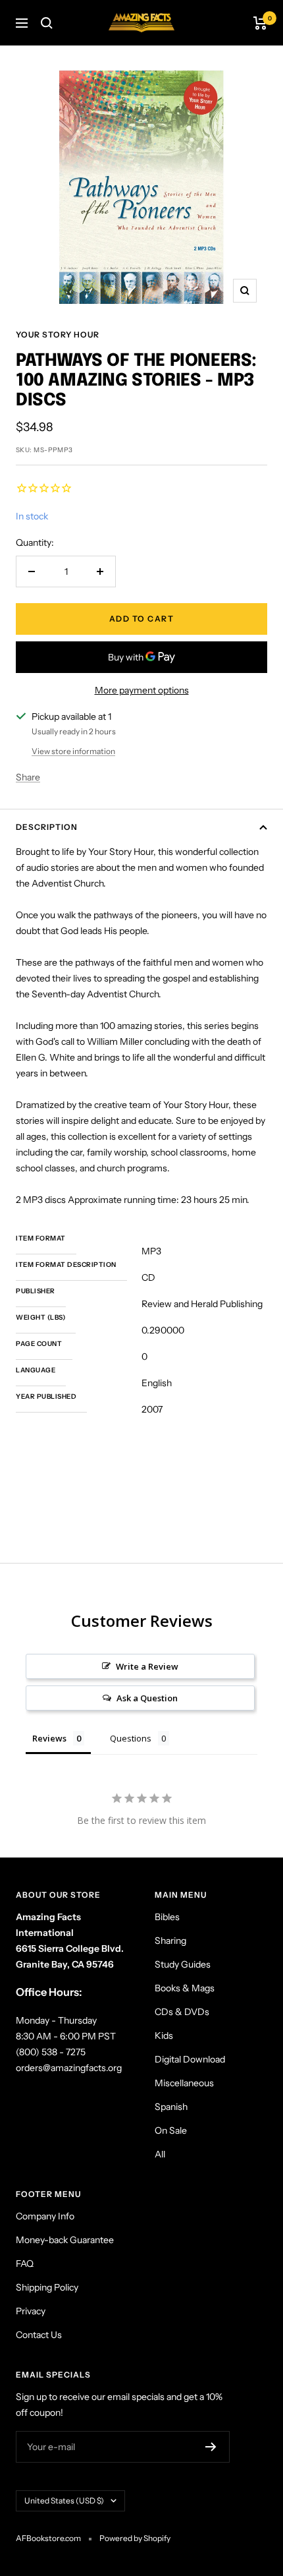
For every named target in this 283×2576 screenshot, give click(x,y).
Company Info (45, 2216)
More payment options (142, 690)
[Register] (211, 2447)
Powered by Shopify (135, 2538)
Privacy (31, 2311)
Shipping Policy (47, 2287)
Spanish (171, 2107)
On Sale (171, 2130)
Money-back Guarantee (65, 2240)
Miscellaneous (184, 2083)
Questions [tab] (131, 1738)
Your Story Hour (58, 335)
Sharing (170, 1941)
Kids (164, 2035)
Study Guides (183, 1964)
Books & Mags (185, 1988)
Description (47, 827)
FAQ (25, 2264)
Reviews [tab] (49, 1738)
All (160, 2154)
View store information (73, 751)
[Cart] (260, 23)
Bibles (167, 1917)
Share (28, 777)
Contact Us (39, 2335)
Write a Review (147, 1666)
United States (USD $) (64, 2501)
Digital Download (190, 2059)
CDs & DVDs (182, 2012)
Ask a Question (147, 1698)
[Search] (47, 23)
